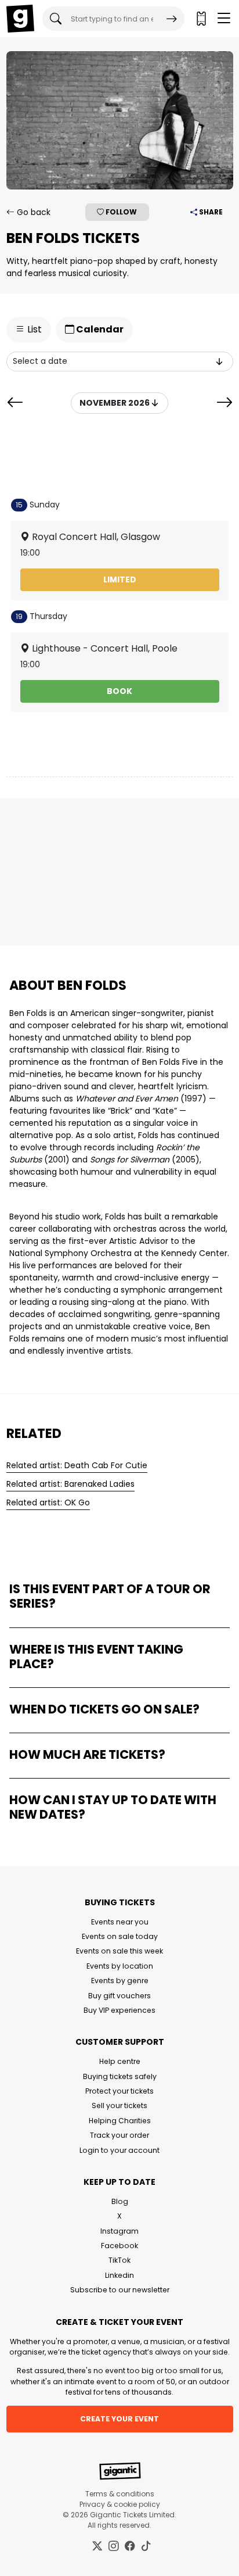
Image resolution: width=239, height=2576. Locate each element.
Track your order (119, 2135)
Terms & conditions (120, 2494)
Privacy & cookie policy (120, 2504)
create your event (119, 2419)
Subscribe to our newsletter (120, 2290)
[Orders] (201, 19)
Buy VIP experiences (119, 2010)
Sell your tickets (119, 2105)
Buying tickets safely (120, 2076)
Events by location (120, 1966)
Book (119, 691)
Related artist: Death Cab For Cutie (77, 1465)
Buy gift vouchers (119, 1996)
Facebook (119, 2246)
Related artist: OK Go (48, 1502)
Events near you (120, 1922)
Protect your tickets (119, 2091)
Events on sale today (120, 1936)
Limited (120, 579)
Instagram (119, 2231)
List (33, 329)
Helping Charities (120, 2121)
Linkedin (119, 2275)
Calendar (99, 329)
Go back (32, 212)
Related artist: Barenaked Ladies (70, 1484)
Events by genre (120, 1981)
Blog (120, 2201)
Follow (120, 212)
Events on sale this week (119, 1951)
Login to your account (119, 2150)
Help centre (120, 2061)
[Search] (172, 19)
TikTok (119, 2260)
